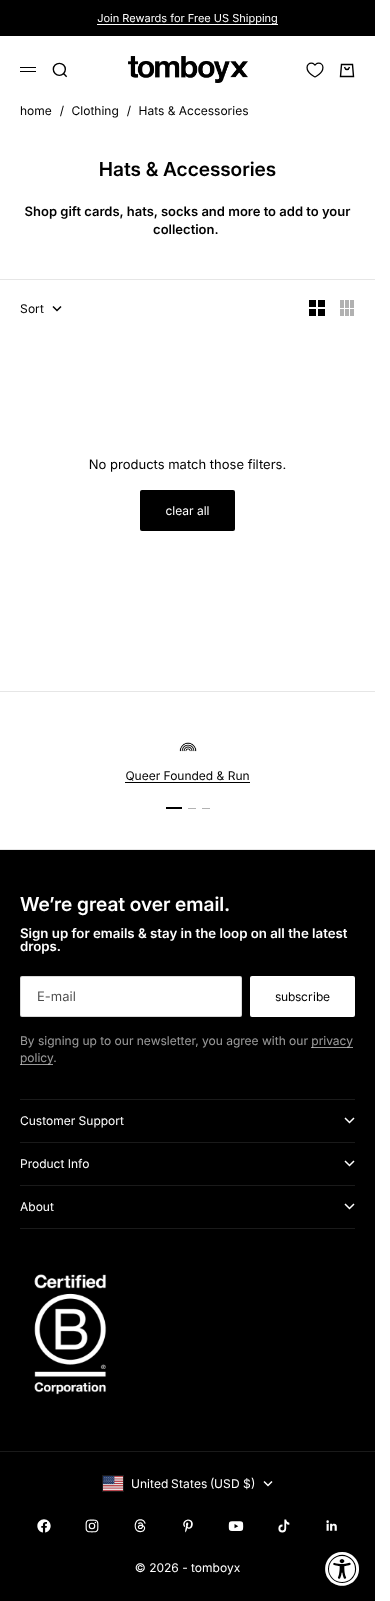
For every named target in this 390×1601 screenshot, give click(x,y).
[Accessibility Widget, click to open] (342, 1568)
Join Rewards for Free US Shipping (187, 18)
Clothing (95, 110)
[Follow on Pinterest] (188, 1526)
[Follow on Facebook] (44, 1526)
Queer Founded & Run (187, 775)
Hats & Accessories (193, 110)
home (36, 110)
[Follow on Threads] (140, 1526)
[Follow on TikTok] (284, 1526)
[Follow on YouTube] (236, 1526)
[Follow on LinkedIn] (332, 1526)
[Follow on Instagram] (92, 1526)
